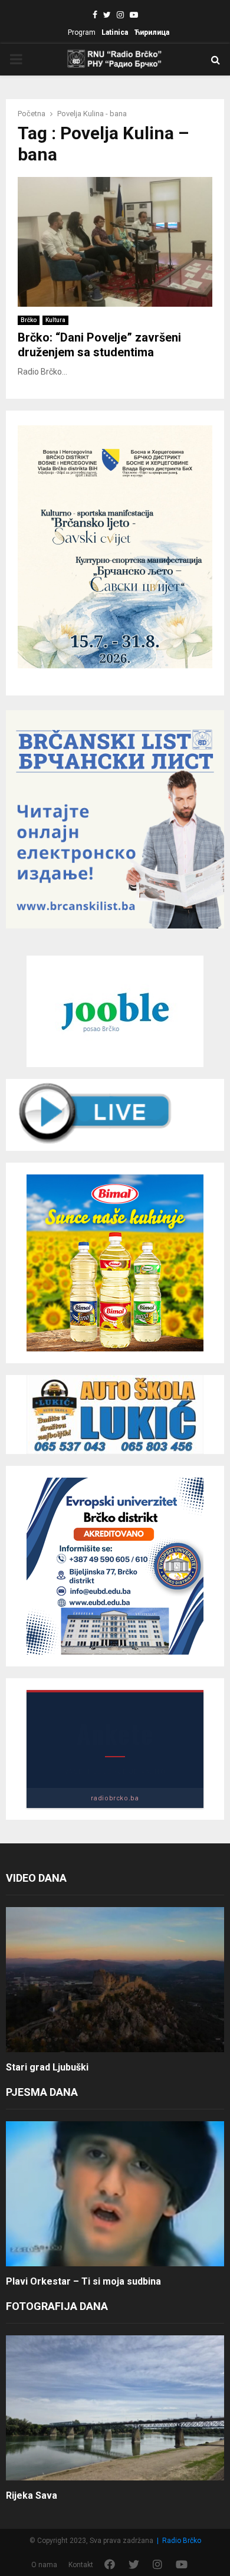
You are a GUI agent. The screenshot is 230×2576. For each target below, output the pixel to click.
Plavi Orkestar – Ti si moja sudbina (83, 2281)
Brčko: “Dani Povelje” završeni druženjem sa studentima (99, 345)
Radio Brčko (182, 2541)
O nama (44, 2565)
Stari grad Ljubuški (47, 2067)
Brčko (29, 320)
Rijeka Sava (32, 2495)
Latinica (115, 32)
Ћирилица (152, 32)
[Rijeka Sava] (115, 2408)
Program (82, 32)
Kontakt (81, 2565)
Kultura (55, 320)
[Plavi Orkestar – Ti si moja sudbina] (115, 2194)
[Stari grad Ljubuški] (115, 1980)
